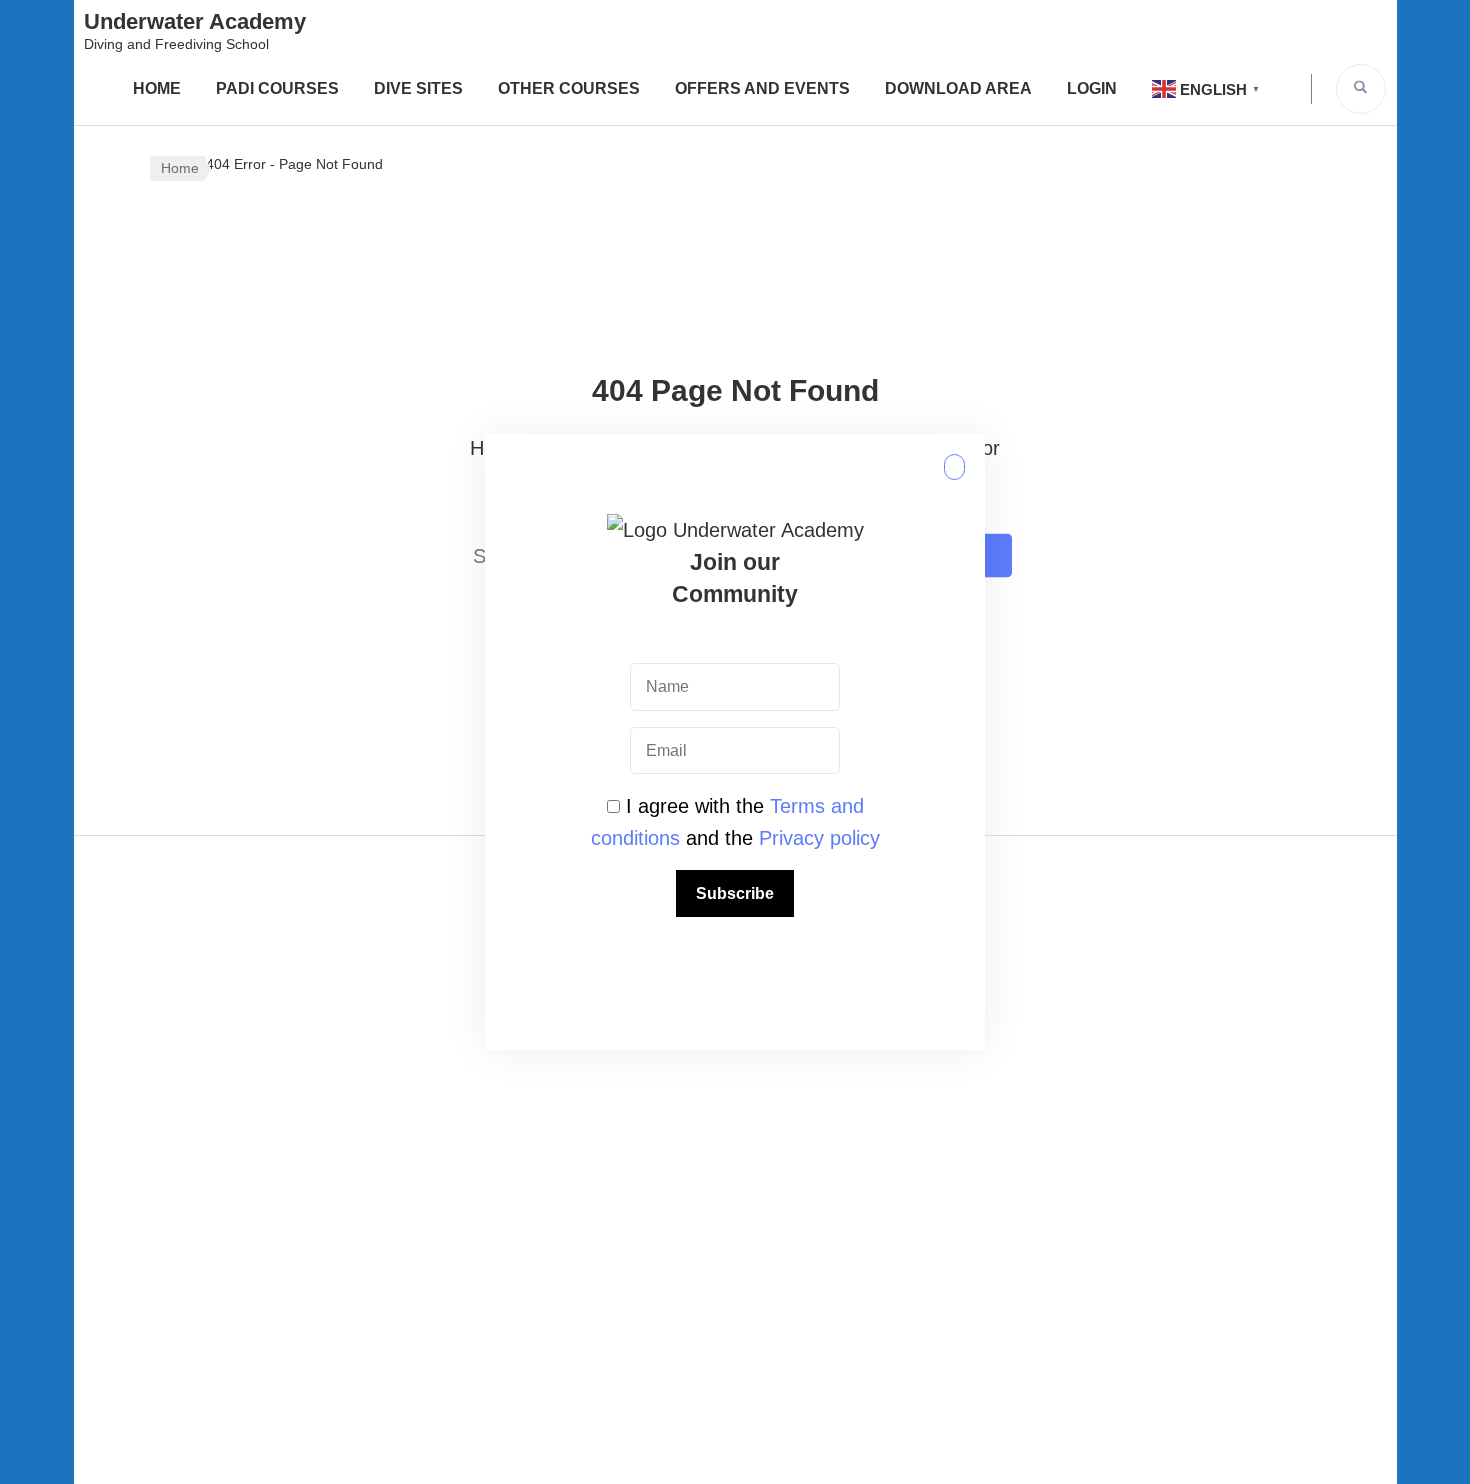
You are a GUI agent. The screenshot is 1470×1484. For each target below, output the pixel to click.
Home (157, 88)
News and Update (734, 1248)
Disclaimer (335, 1069)
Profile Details (1134, 1248)
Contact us (735, 1188)
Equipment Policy (334, 1128)
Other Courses (569, 88)
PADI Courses (277, 88)
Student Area (735, 1308)
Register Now (1135, 1009)
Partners (735, 1128)
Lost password (1135, 1188)
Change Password (1134, 1128)
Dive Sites (418, 88)
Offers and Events (762, 88)
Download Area (958, 88)
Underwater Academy (195, 21)
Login (1092, 88)
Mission (734, 1069)
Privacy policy (819, 838)
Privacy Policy (335, 1009)
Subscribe (735, 893)
